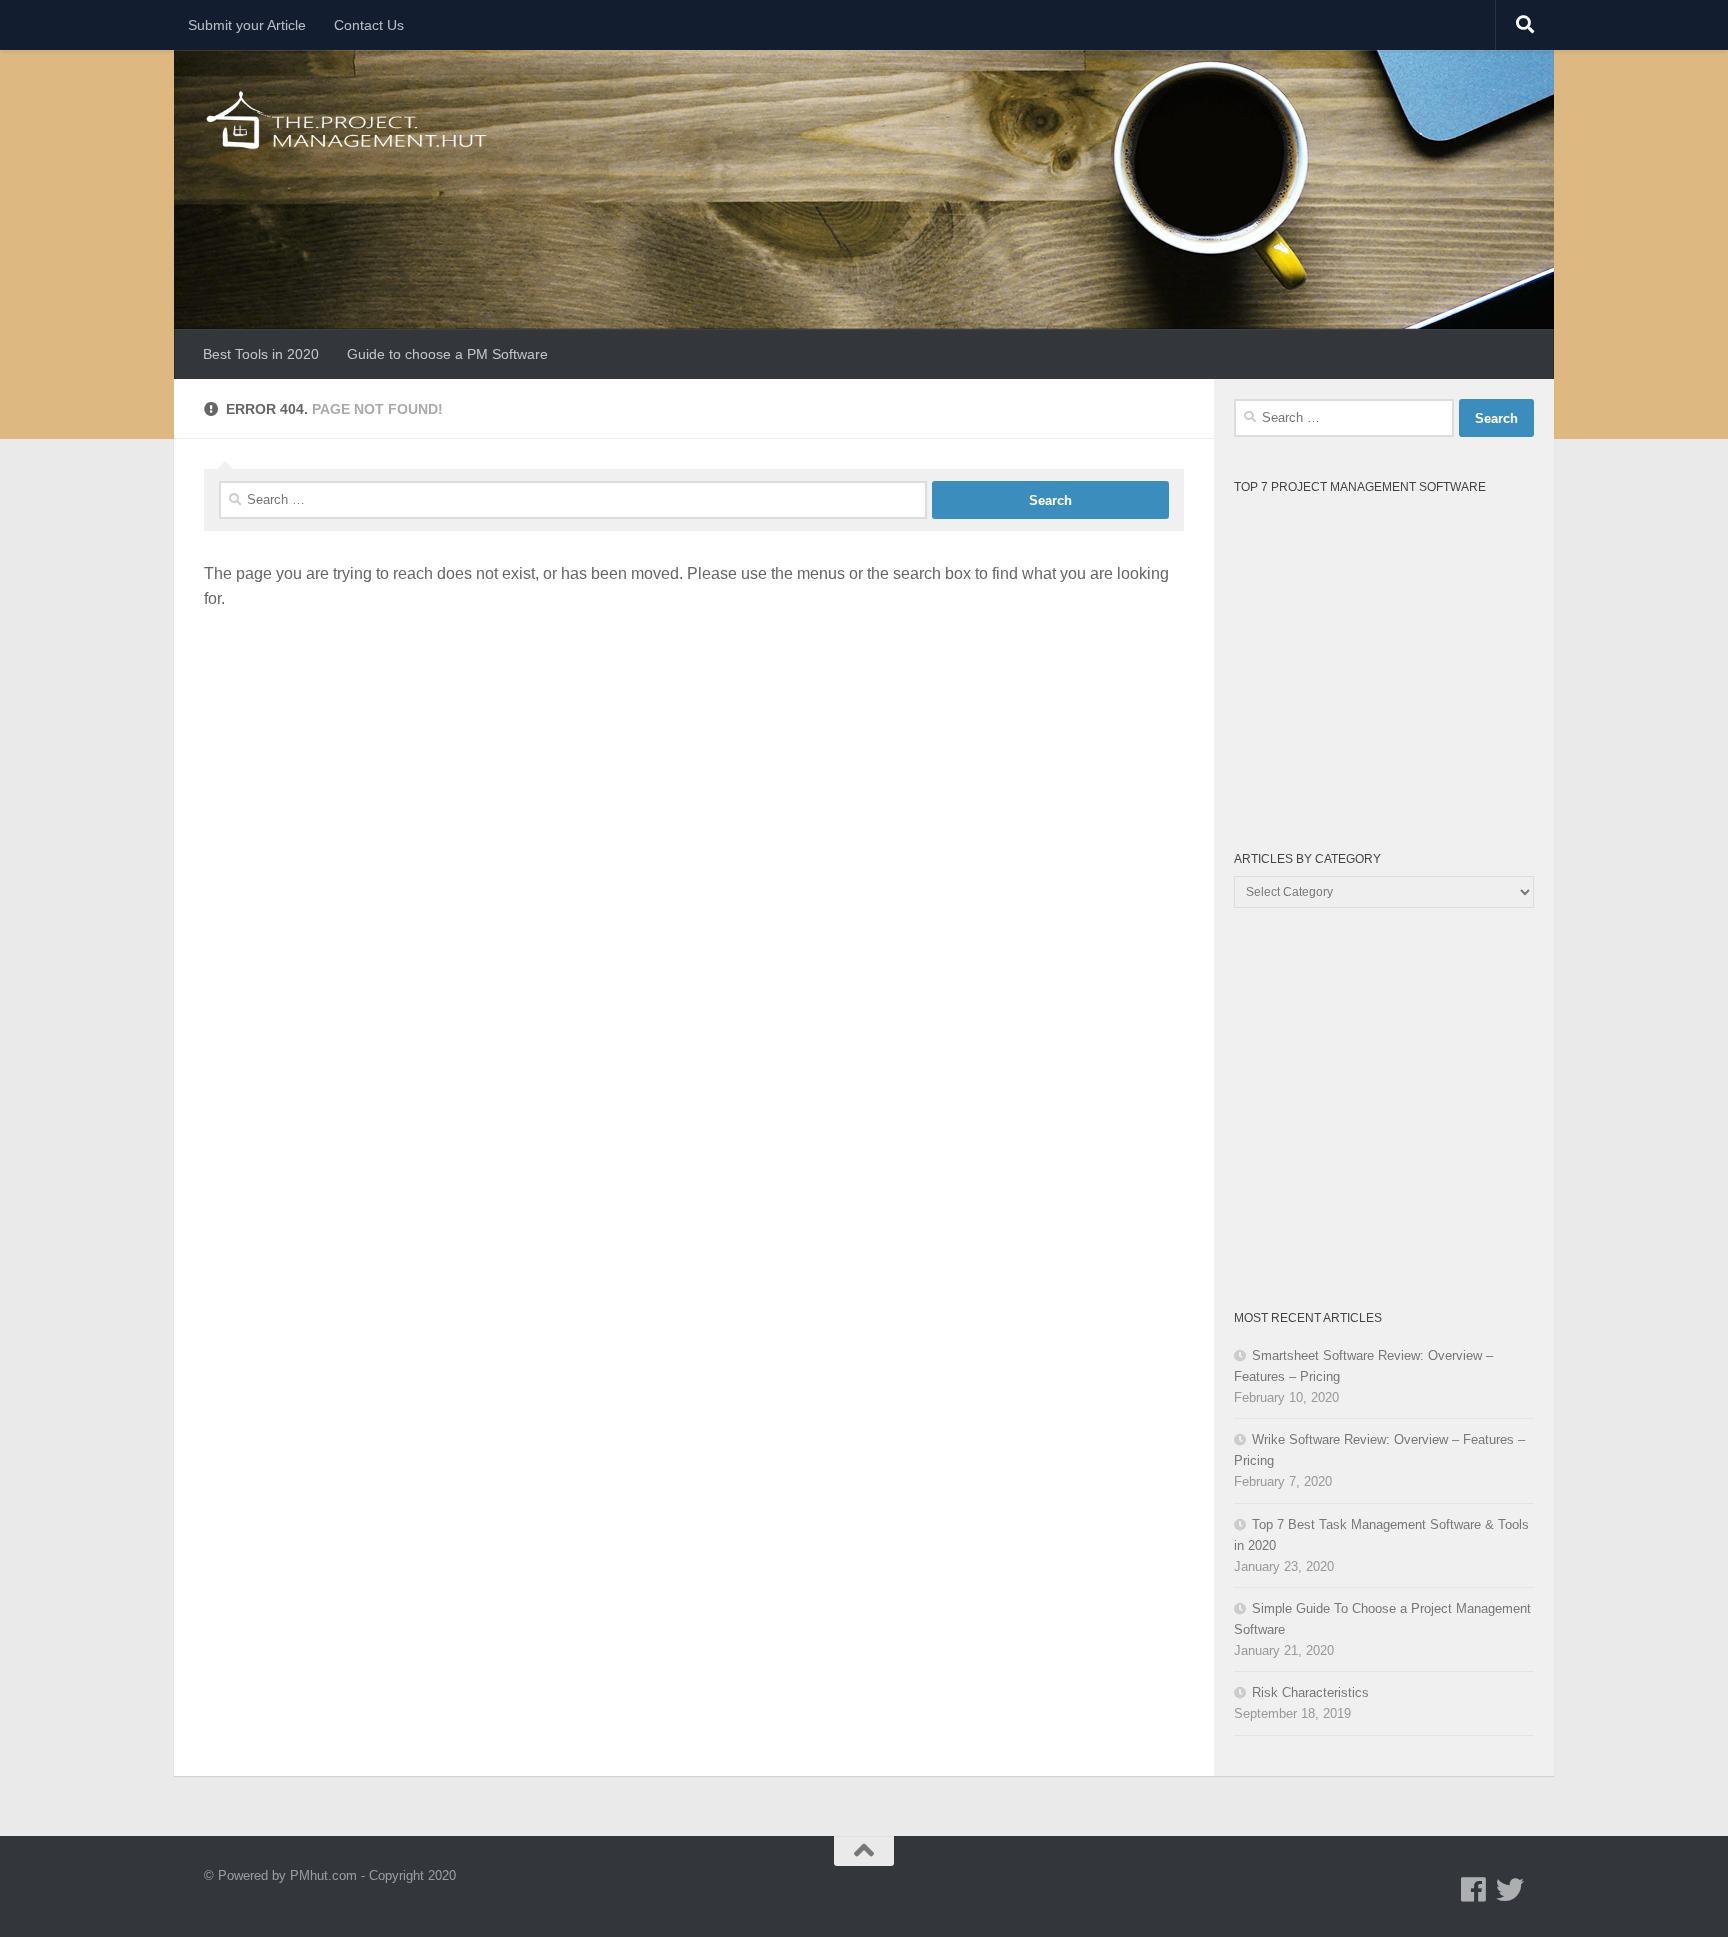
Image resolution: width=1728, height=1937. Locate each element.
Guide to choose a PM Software (447, 354)
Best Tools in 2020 (261, 354)
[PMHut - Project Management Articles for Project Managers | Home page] (348, 120)
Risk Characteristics (1310, 1692)
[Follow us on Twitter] (1510, 1890)
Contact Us (369, 25)
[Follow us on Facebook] (1474, 1890)
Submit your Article (247, 25)
